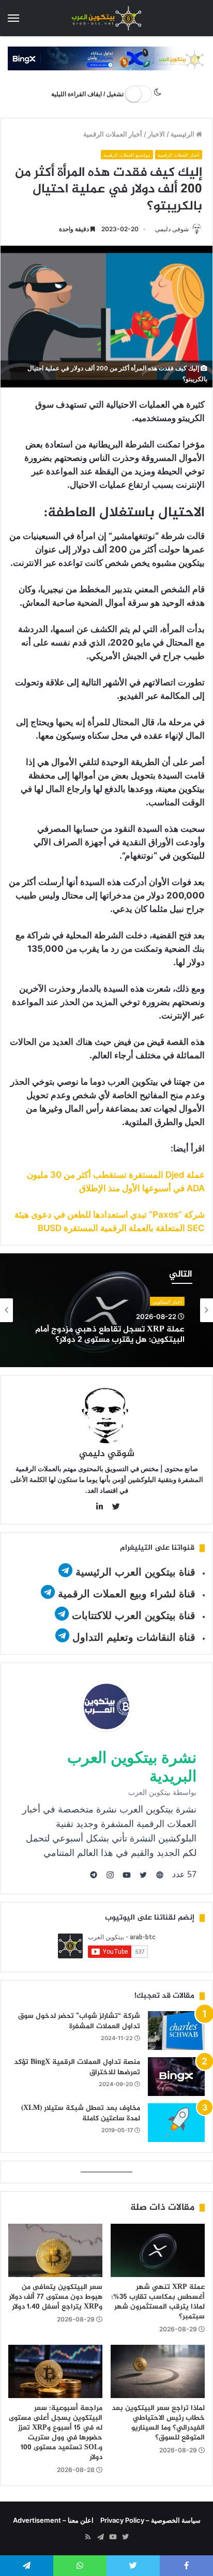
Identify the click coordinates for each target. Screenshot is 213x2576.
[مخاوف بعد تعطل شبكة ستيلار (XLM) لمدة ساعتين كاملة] (176, 2123)
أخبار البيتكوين (167, 1302)
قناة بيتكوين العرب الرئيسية (135, 1572)
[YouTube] (113, 2537)
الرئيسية (183, 134)
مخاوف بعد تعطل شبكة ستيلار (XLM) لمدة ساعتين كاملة (81, 2113)
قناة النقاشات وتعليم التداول (134, 1637)
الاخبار (156, 134)
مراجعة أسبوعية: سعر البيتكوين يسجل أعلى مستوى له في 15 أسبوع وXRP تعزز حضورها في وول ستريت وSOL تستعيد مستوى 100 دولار (56, 2433)
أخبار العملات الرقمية (113, 134)
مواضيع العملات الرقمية (127, 155)
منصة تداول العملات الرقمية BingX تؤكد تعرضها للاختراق (77, 2067)
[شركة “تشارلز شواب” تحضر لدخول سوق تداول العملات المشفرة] (176, 2031)
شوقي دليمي (172, 229)
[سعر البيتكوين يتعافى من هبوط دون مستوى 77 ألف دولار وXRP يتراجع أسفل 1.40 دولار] (55, 2250)
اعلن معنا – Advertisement (53, 2520)
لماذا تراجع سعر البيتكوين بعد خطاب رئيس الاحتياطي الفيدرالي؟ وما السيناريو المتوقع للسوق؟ (158, 2423)
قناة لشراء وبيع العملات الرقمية (127, 1594)
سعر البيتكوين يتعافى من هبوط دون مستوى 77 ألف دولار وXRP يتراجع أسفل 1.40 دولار (56, 2297)
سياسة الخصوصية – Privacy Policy (150, 2520)
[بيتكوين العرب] (106, 18)
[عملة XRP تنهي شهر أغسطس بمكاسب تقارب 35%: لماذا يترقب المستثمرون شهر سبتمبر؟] (158, 2250)
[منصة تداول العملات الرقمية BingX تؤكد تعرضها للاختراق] (176, 2077)
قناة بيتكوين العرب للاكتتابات (132, 1615)
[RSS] (88, 2537)
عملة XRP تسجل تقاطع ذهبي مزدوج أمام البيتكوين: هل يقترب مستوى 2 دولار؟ (110, 1335)
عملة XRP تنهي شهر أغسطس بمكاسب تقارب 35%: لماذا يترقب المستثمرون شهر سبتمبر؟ (158, 2302)
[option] (106, 1310)
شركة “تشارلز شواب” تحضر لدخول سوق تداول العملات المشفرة (79, 2021)
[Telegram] (100, 2537)
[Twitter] (125, 2537)
